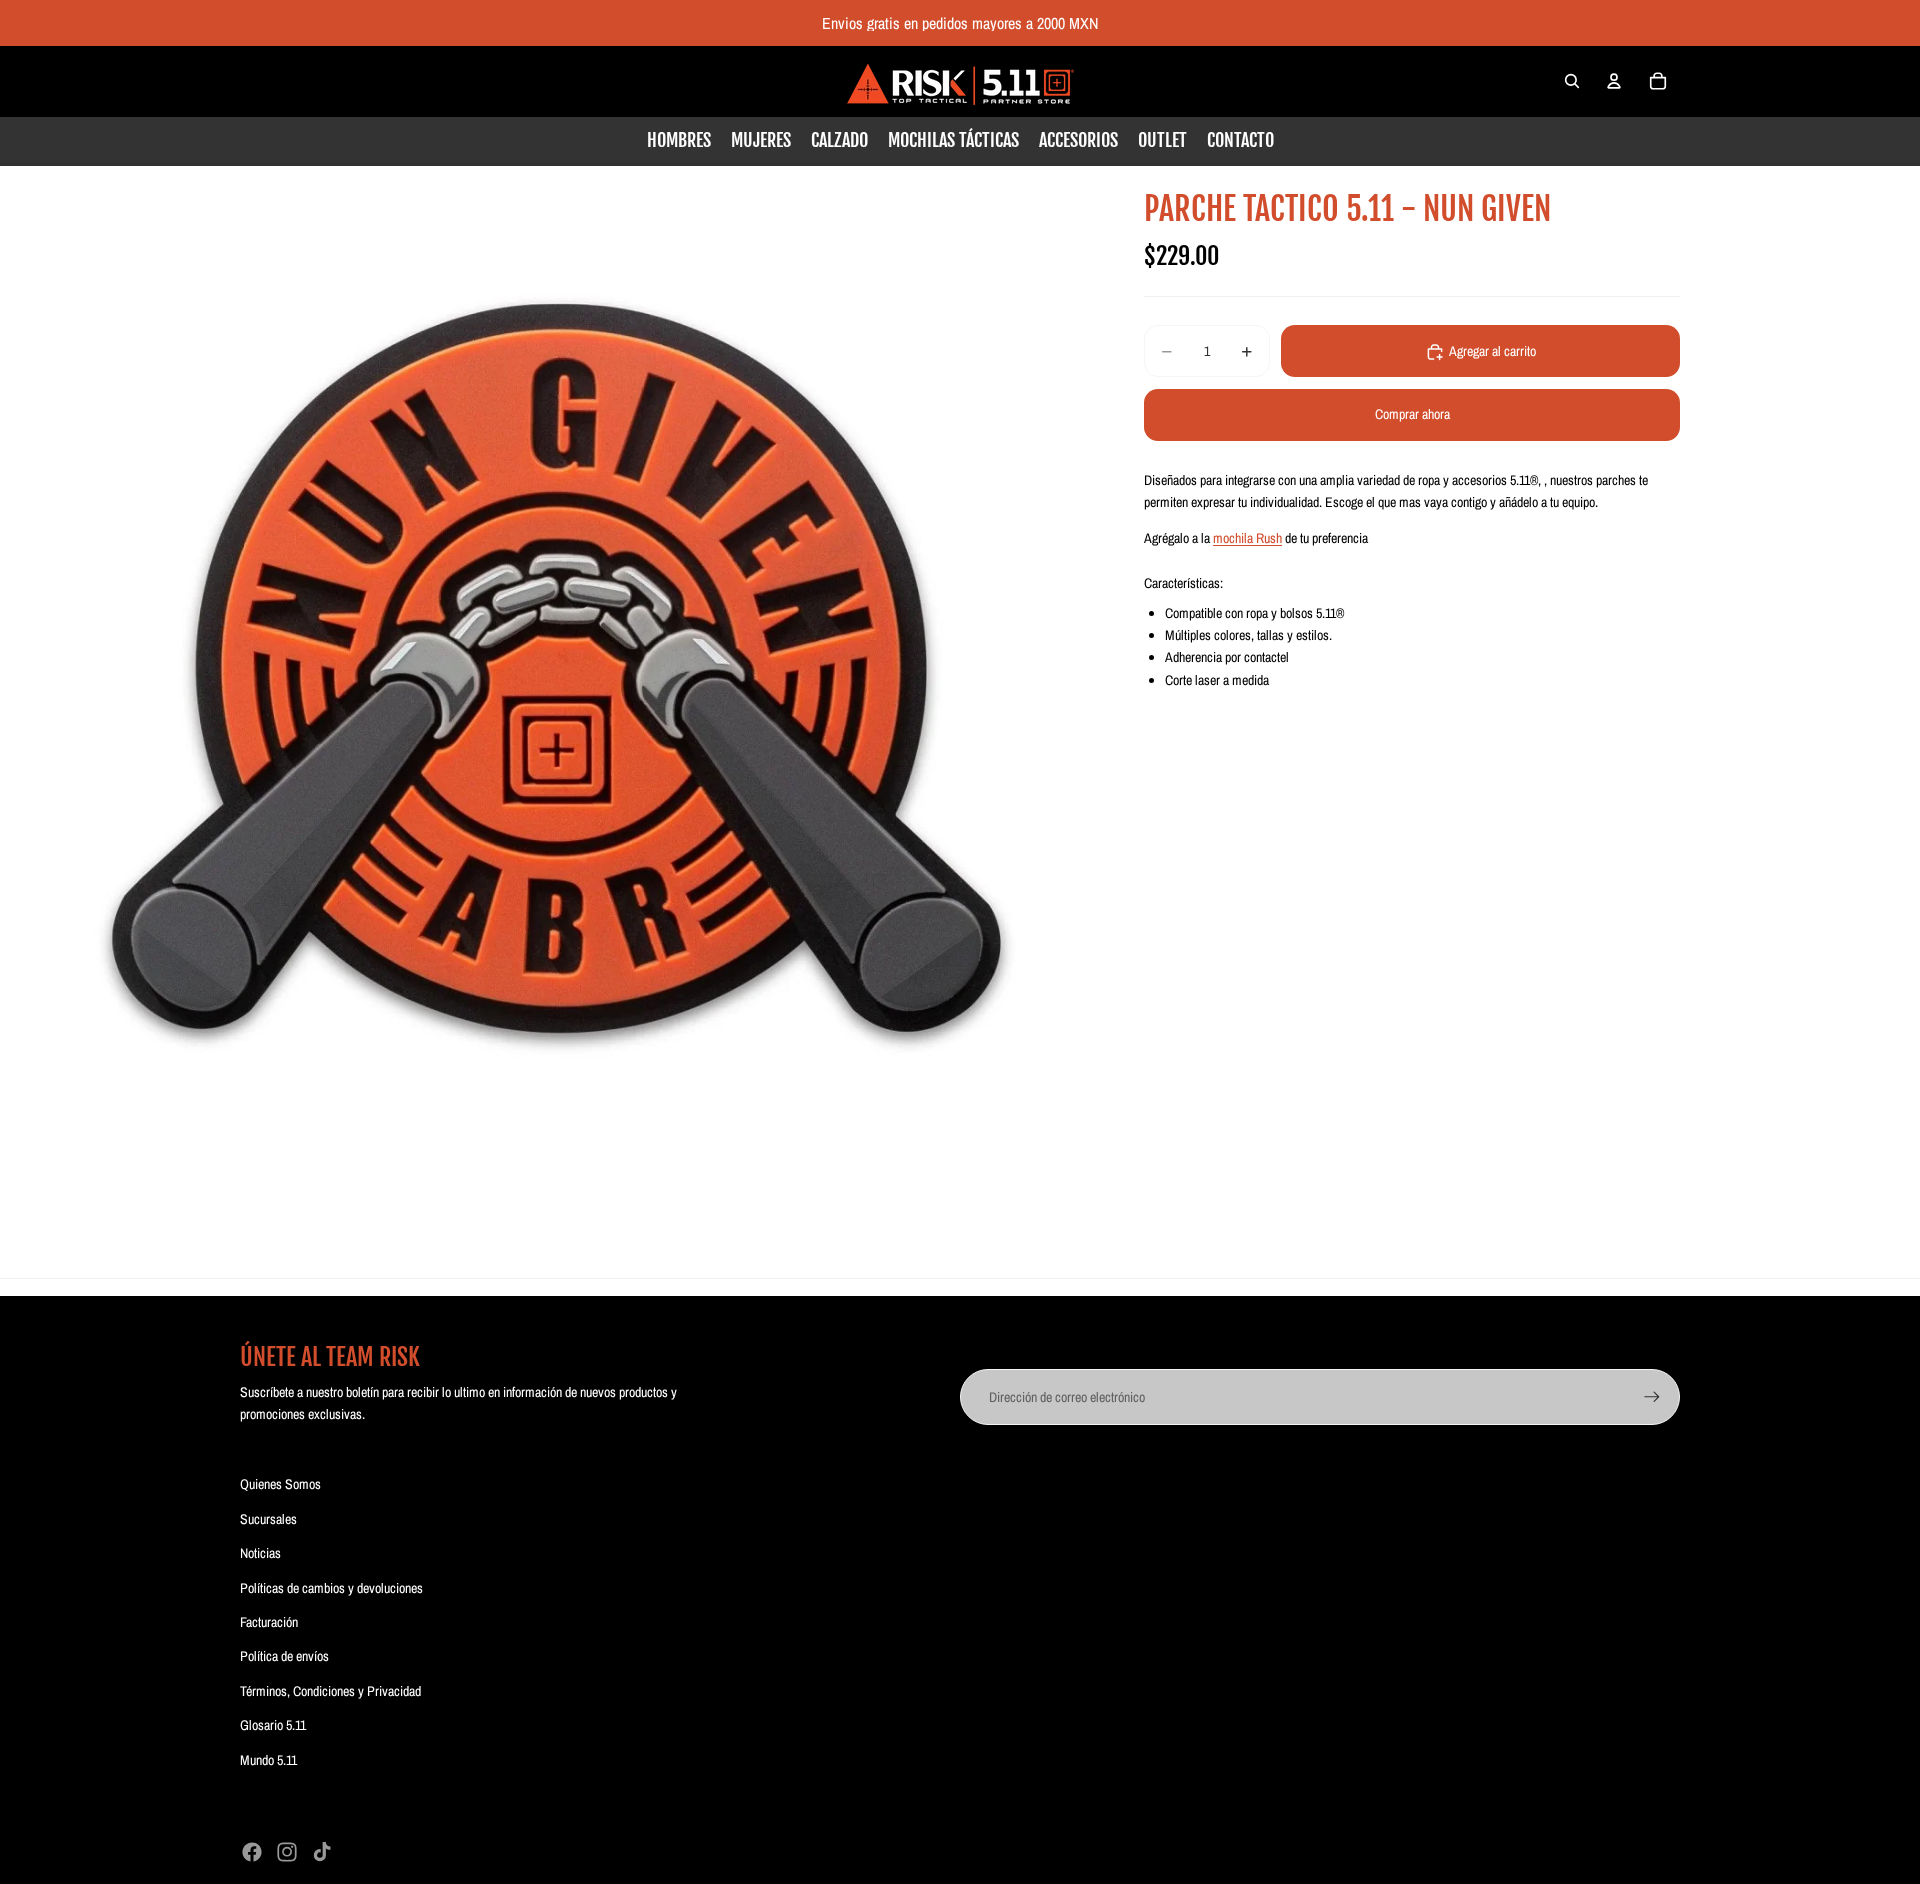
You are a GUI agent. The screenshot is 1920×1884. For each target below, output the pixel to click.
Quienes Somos (280, 1484)
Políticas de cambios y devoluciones (331, 1588)
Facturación (269, 1622)
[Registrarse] (1652, 1397)
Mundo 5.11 (268, 1760)
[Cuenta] (1614, 81)
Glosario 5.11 (273, 1725)
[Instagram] (287, 1852)
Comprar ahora (1412, 415)
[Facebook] (252, 1852)
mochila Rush (1247, 539)
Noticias (260, 1553)
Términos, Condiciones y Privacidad (330, 1691)
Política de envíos (284, 1656)
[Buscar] (1572, 81)
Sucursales (268, 1519)
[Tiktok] (322, 1852)
